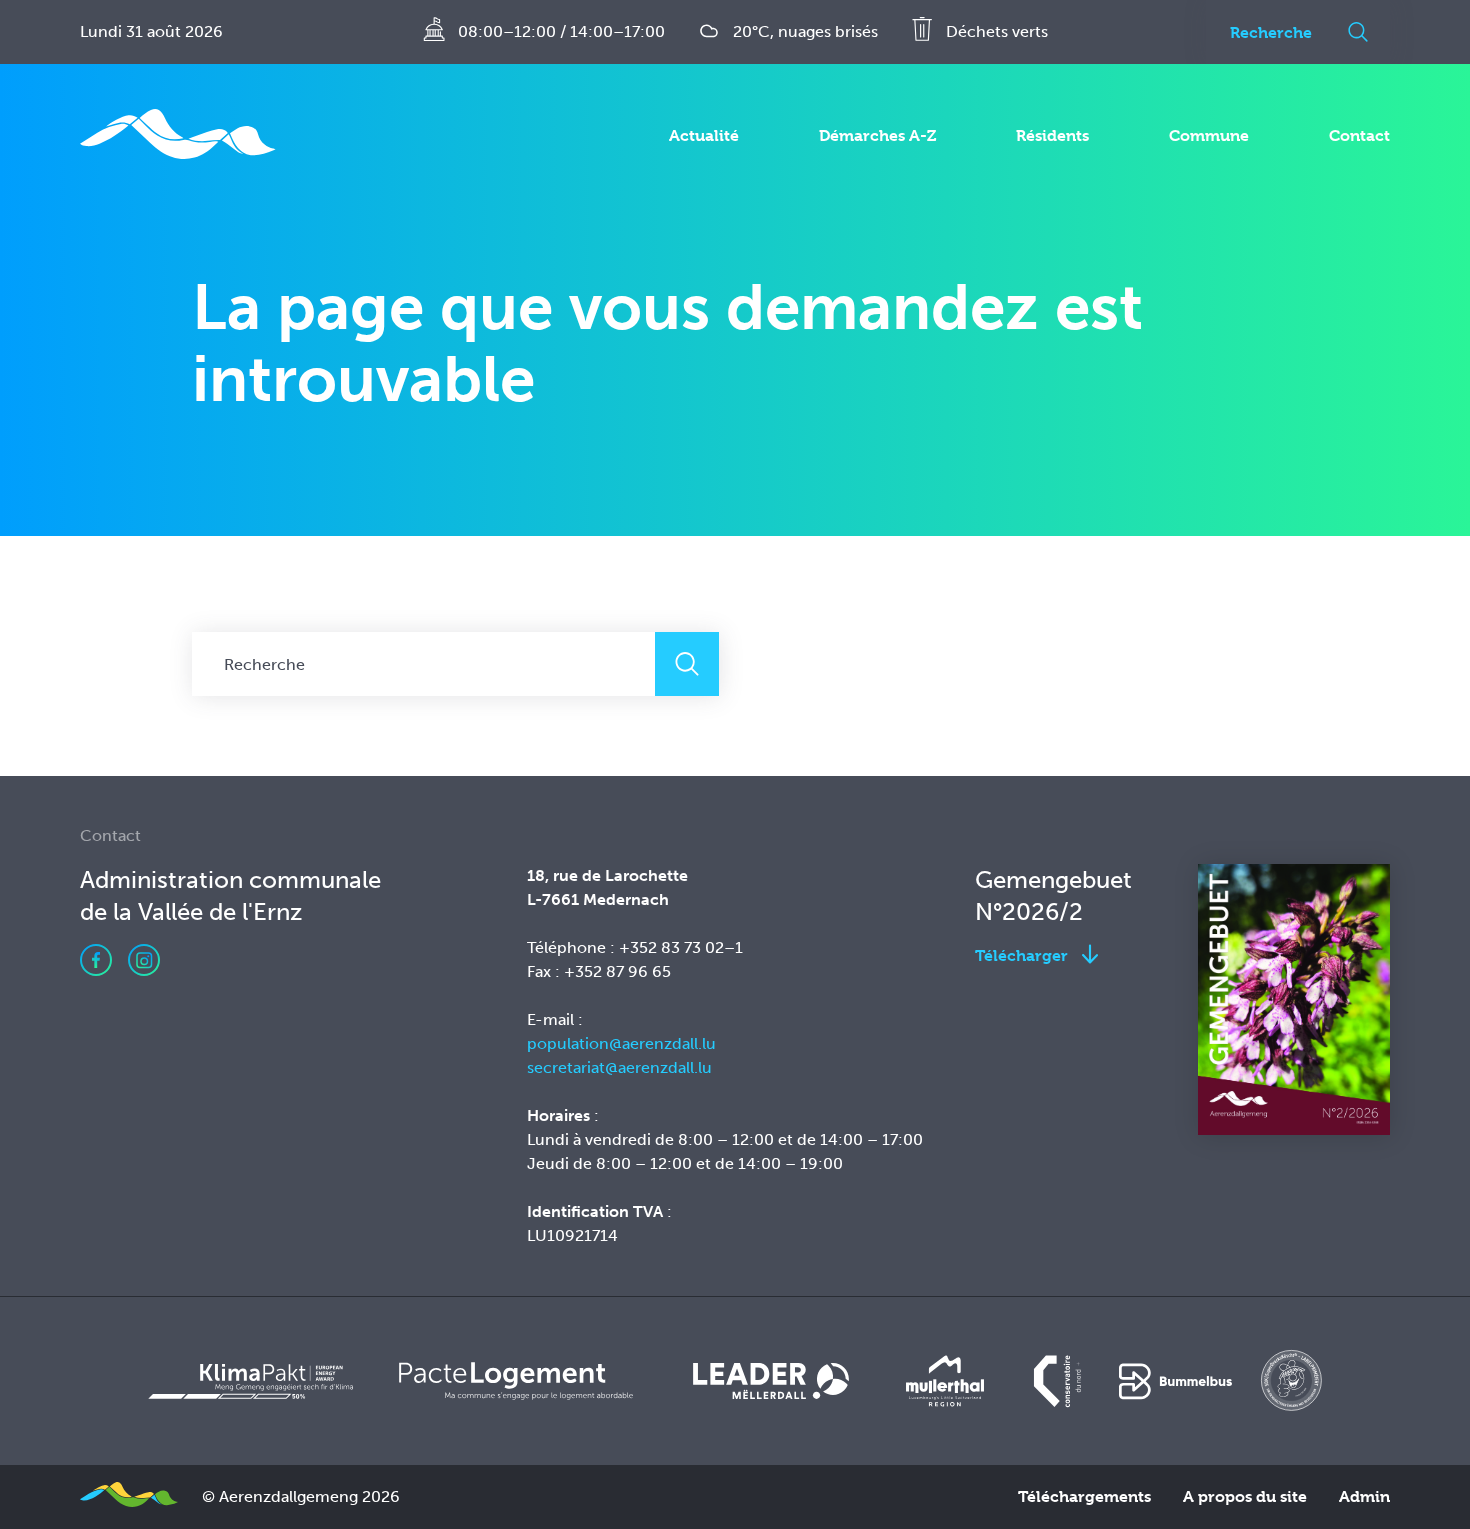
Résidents (1052, 135)
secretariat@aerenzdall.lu (619, 1067)
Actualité (704, 135)
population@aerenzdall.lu (621, 1043)
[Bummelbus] (1175, 1381)
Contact (1359, 135)
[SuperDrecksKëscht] (1292, 1381)
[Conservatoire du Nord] (1059, 1381)
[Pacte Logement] (516, 1381)
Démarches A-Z (877, 135)
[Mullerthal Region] (945, 1381)
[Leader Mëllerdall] (771, 1381)
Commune (1209, 135)
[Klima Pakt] (249, 1381)
